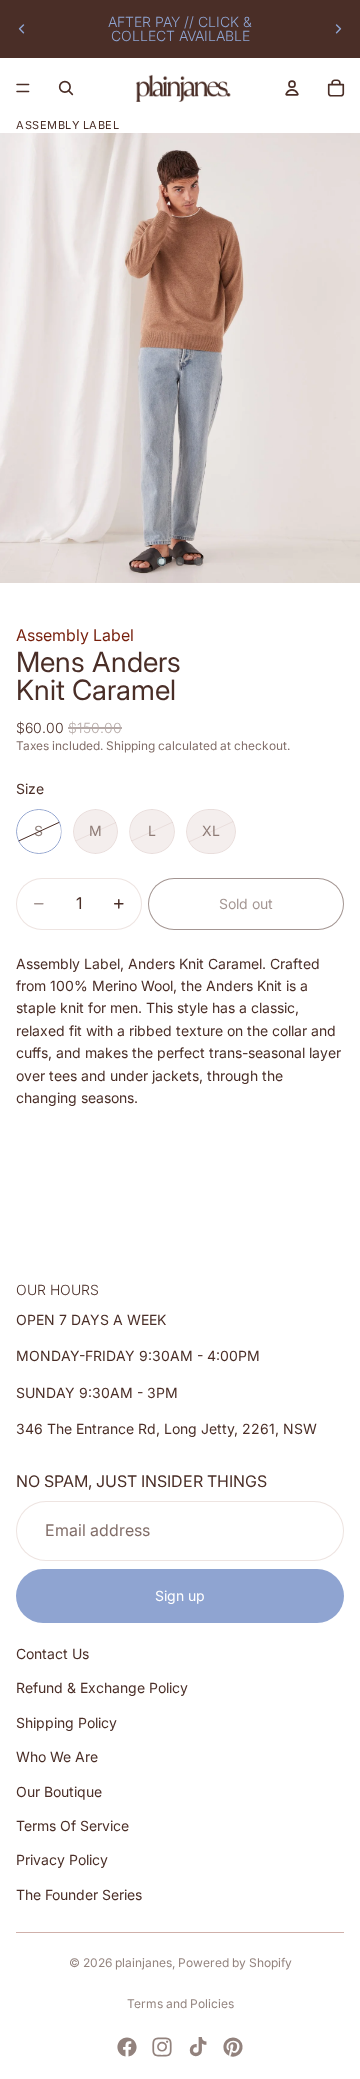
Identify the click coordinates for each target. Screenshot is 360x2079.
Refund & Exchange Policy (102, 1688)
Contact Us (52, 1654)
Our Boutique (59, 1791)
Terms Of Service (72, 1825)
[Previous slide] (22, 29)
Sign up (180, 1595)
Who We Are (57, 1757)
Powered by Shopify (235, 1962)
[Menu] (23, 88)
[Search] (66, 88)
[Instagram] (162, 2047)
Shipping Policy (66, 1722)
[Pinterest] (233, 2047)
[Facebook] (127, 2047)
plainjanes (143, 1962)
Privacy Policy (62, 1860)
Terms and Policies (180, 2003)
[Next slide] (338, 29)
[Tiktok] (198, 2047)
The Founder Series (79, 1894)
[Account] (292, 88)
